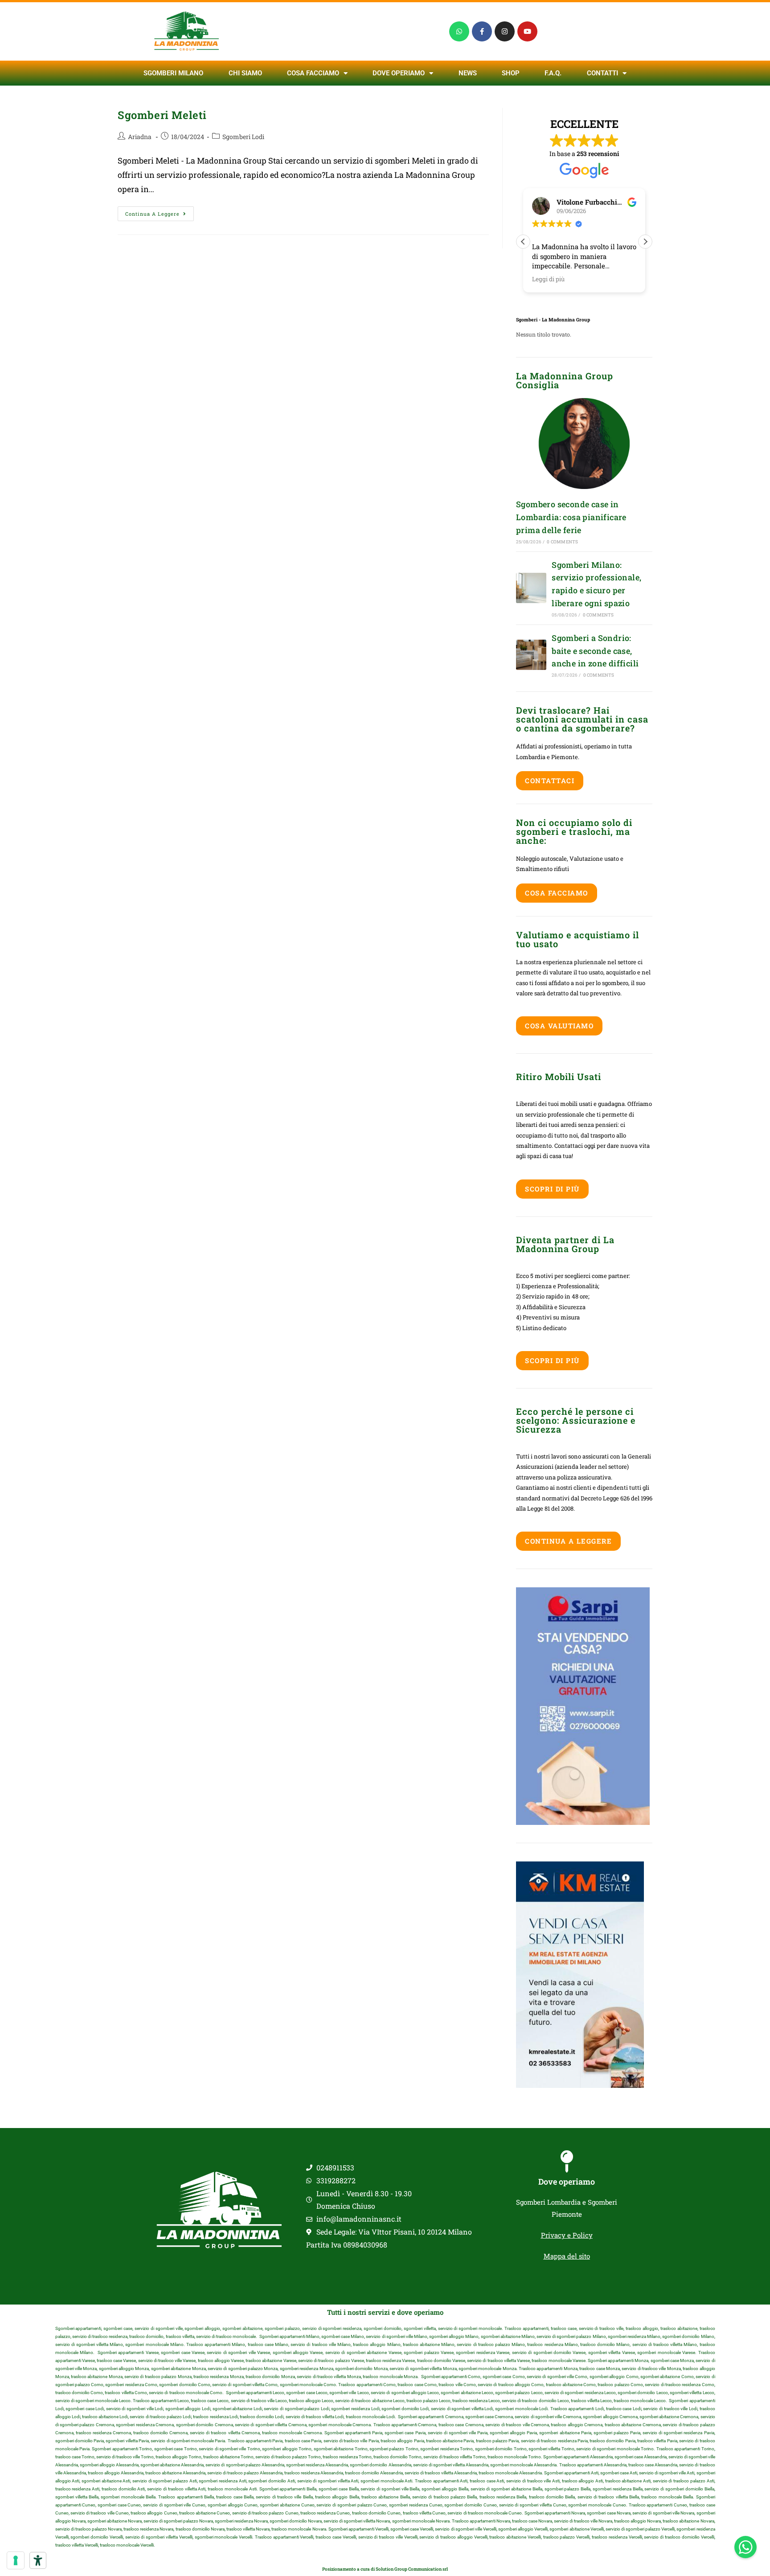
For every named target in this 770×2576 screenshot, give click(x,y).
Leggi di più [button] (548, 279)
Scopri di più (552, 1189)
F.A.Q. (553, 73)
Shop (511, 73)
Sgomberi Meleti (162, 115)
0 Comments (562, 542)
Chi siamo (245, 73)
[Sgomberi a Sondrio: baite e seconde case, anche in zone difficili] (531, 655)
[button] (645, 242)
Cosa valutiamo (559, 1026)
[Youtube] (527, 31)
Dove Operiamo (399, 73)
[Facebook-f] (482, 31)
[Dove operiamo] (567, 2161)
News (468, 73)
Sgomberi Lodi (243, 137)
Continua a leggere (160, 212)
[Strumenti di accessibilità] (38, 2560)
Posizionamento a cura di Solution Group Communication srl (385, 2569)
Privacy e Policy (567, 2235)
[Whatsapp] (459, 31)
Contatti (602, 73)
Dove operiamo (567, 2182)
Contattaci (550, 781)
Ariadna (140, 137)
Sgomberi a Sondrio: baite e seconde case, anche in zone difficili (595, 651)
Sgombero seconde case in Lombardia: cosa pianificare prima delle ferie (571, 517)
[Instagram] (505, 31)
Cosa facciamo (313, 73)
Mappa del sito (567, 2256)
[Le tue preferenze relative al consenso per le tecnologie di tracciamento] (16, 2560)
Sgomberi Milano (173, 73)
